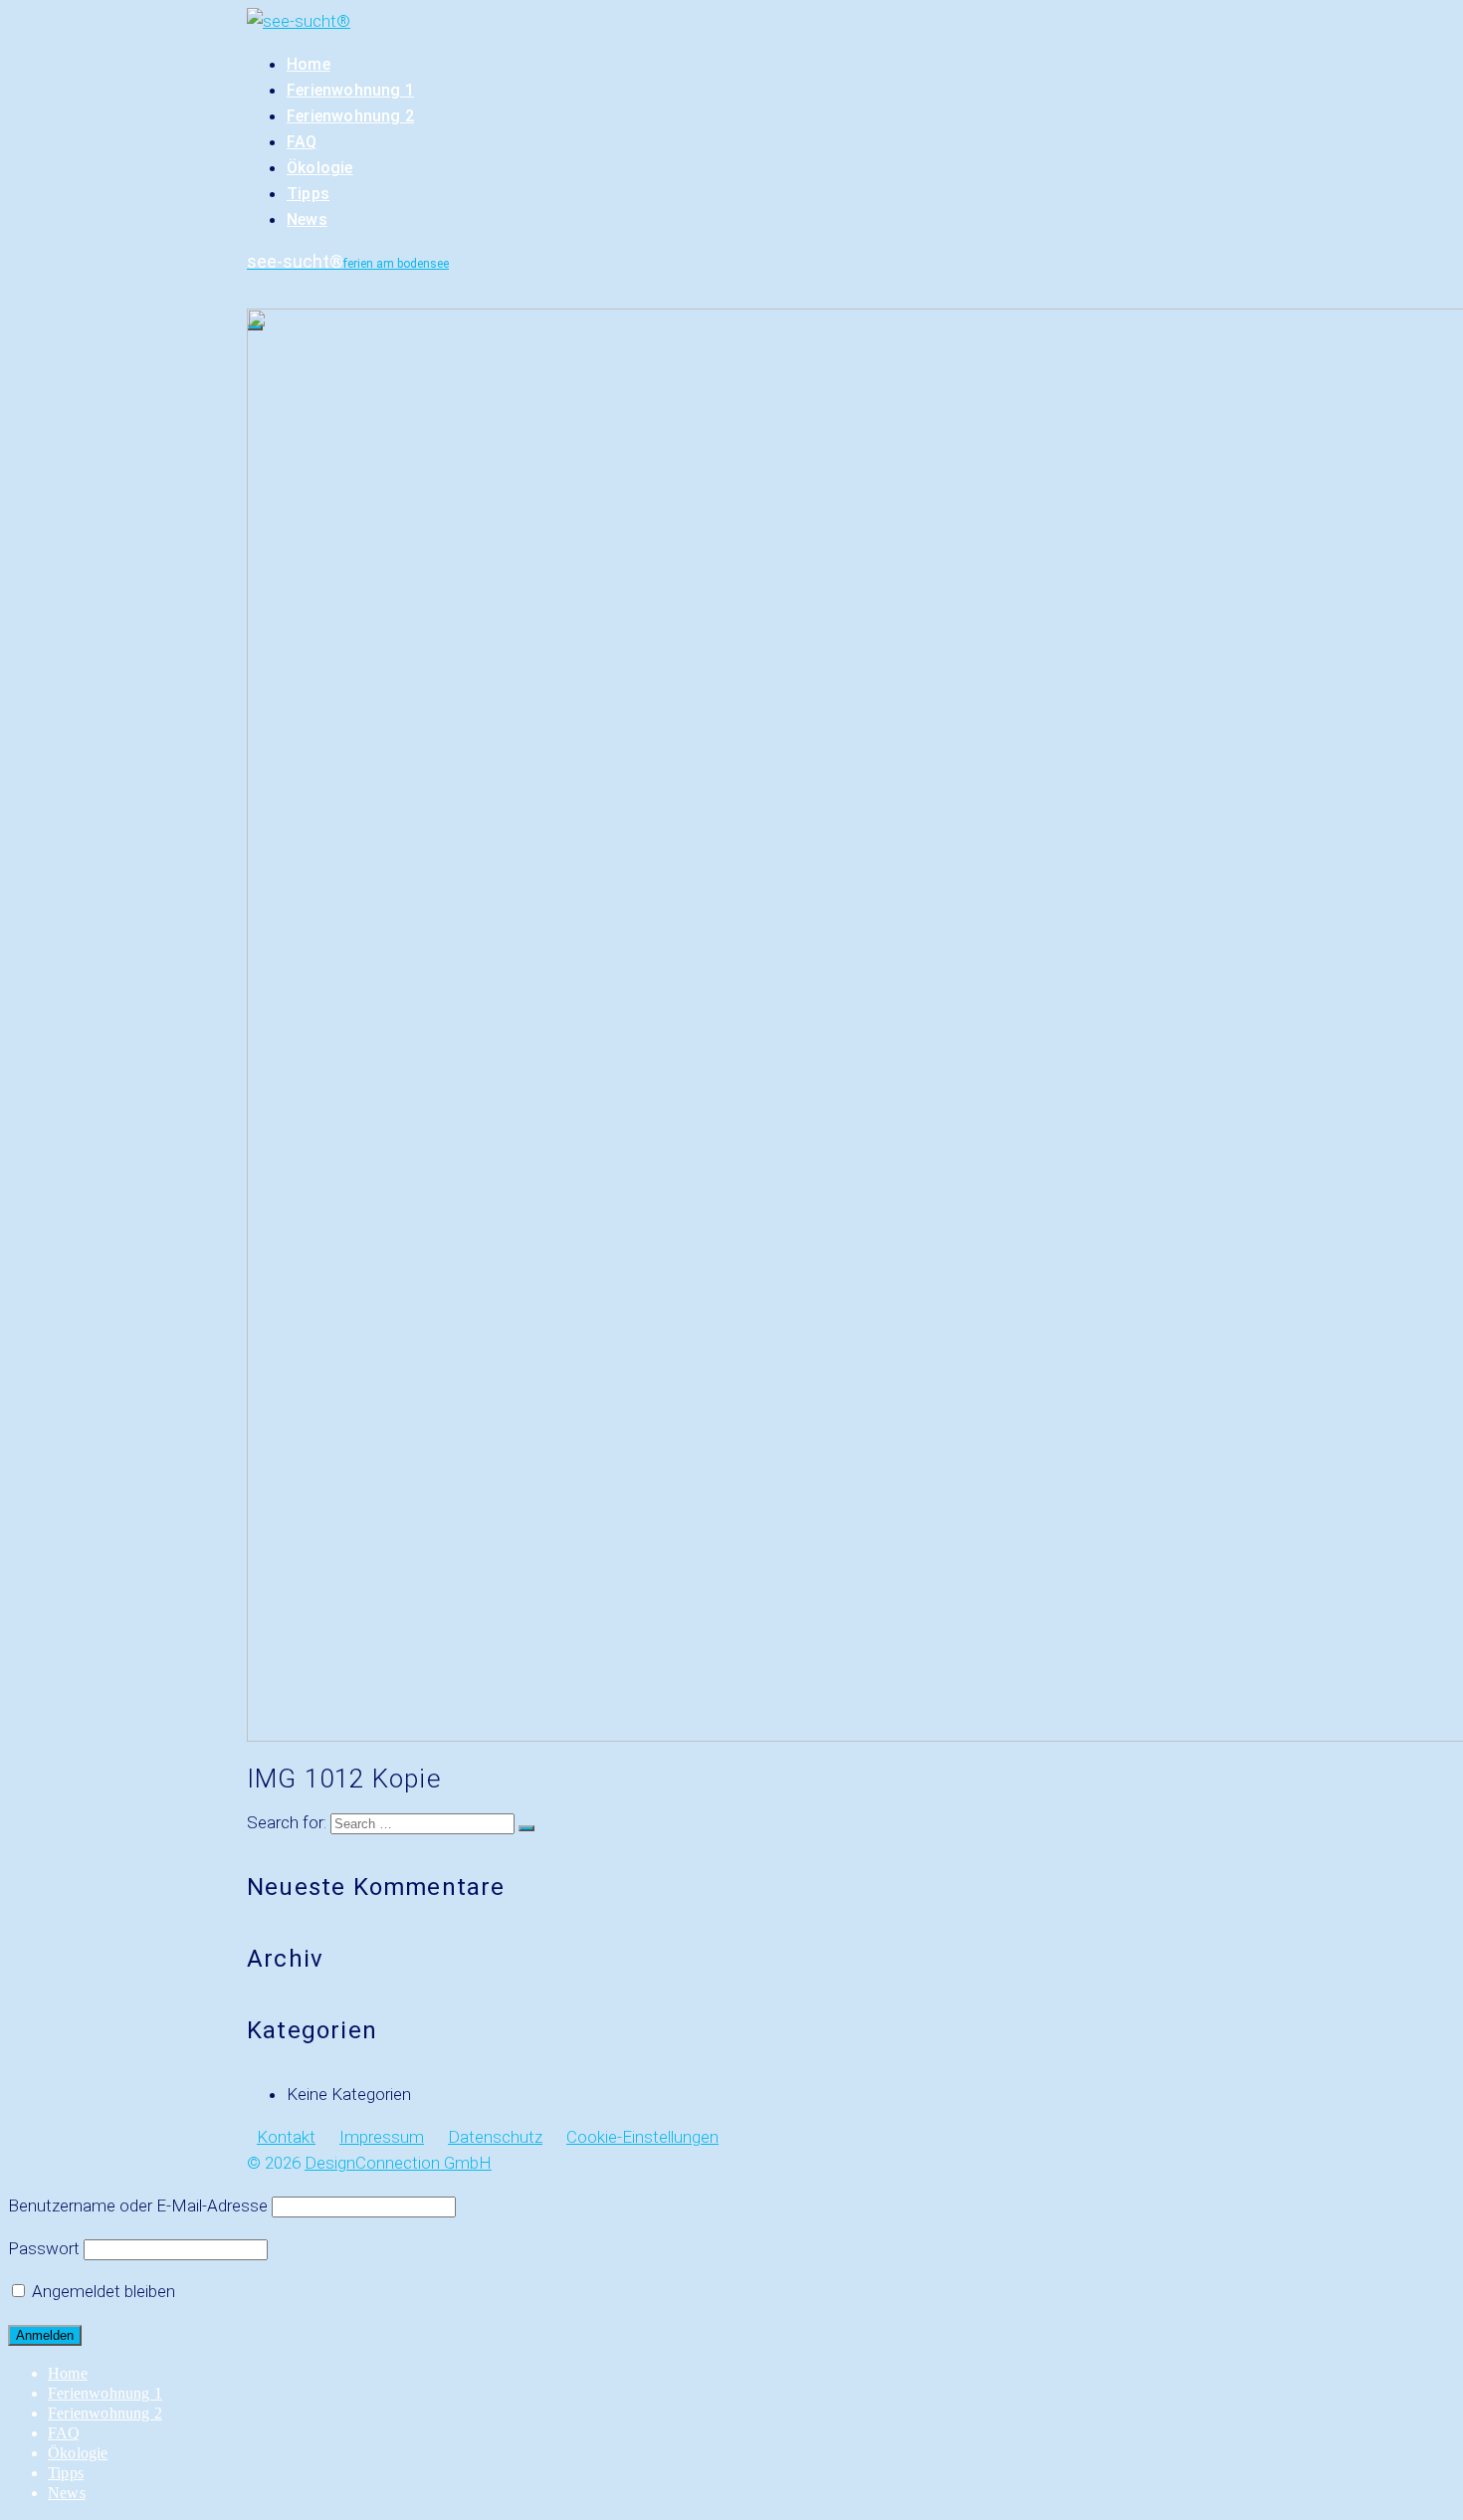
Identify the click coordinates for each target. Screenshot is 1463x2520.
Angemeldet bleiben (102, 2291)
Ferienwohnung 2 (350, 116)
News (307, 219)
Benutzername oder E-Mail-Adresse (138, 2205)
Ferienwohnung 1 (350, 90)
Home (309, 64)
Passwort (44, 2248)
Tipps (308, 194)
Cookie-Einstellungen (642, 2137)
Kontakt (286, 2137)
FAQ (302, 142)
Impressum (382, 2137)
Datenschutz (495, 2137)
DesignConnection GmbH (398, 2163)
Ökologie (320, 168)
